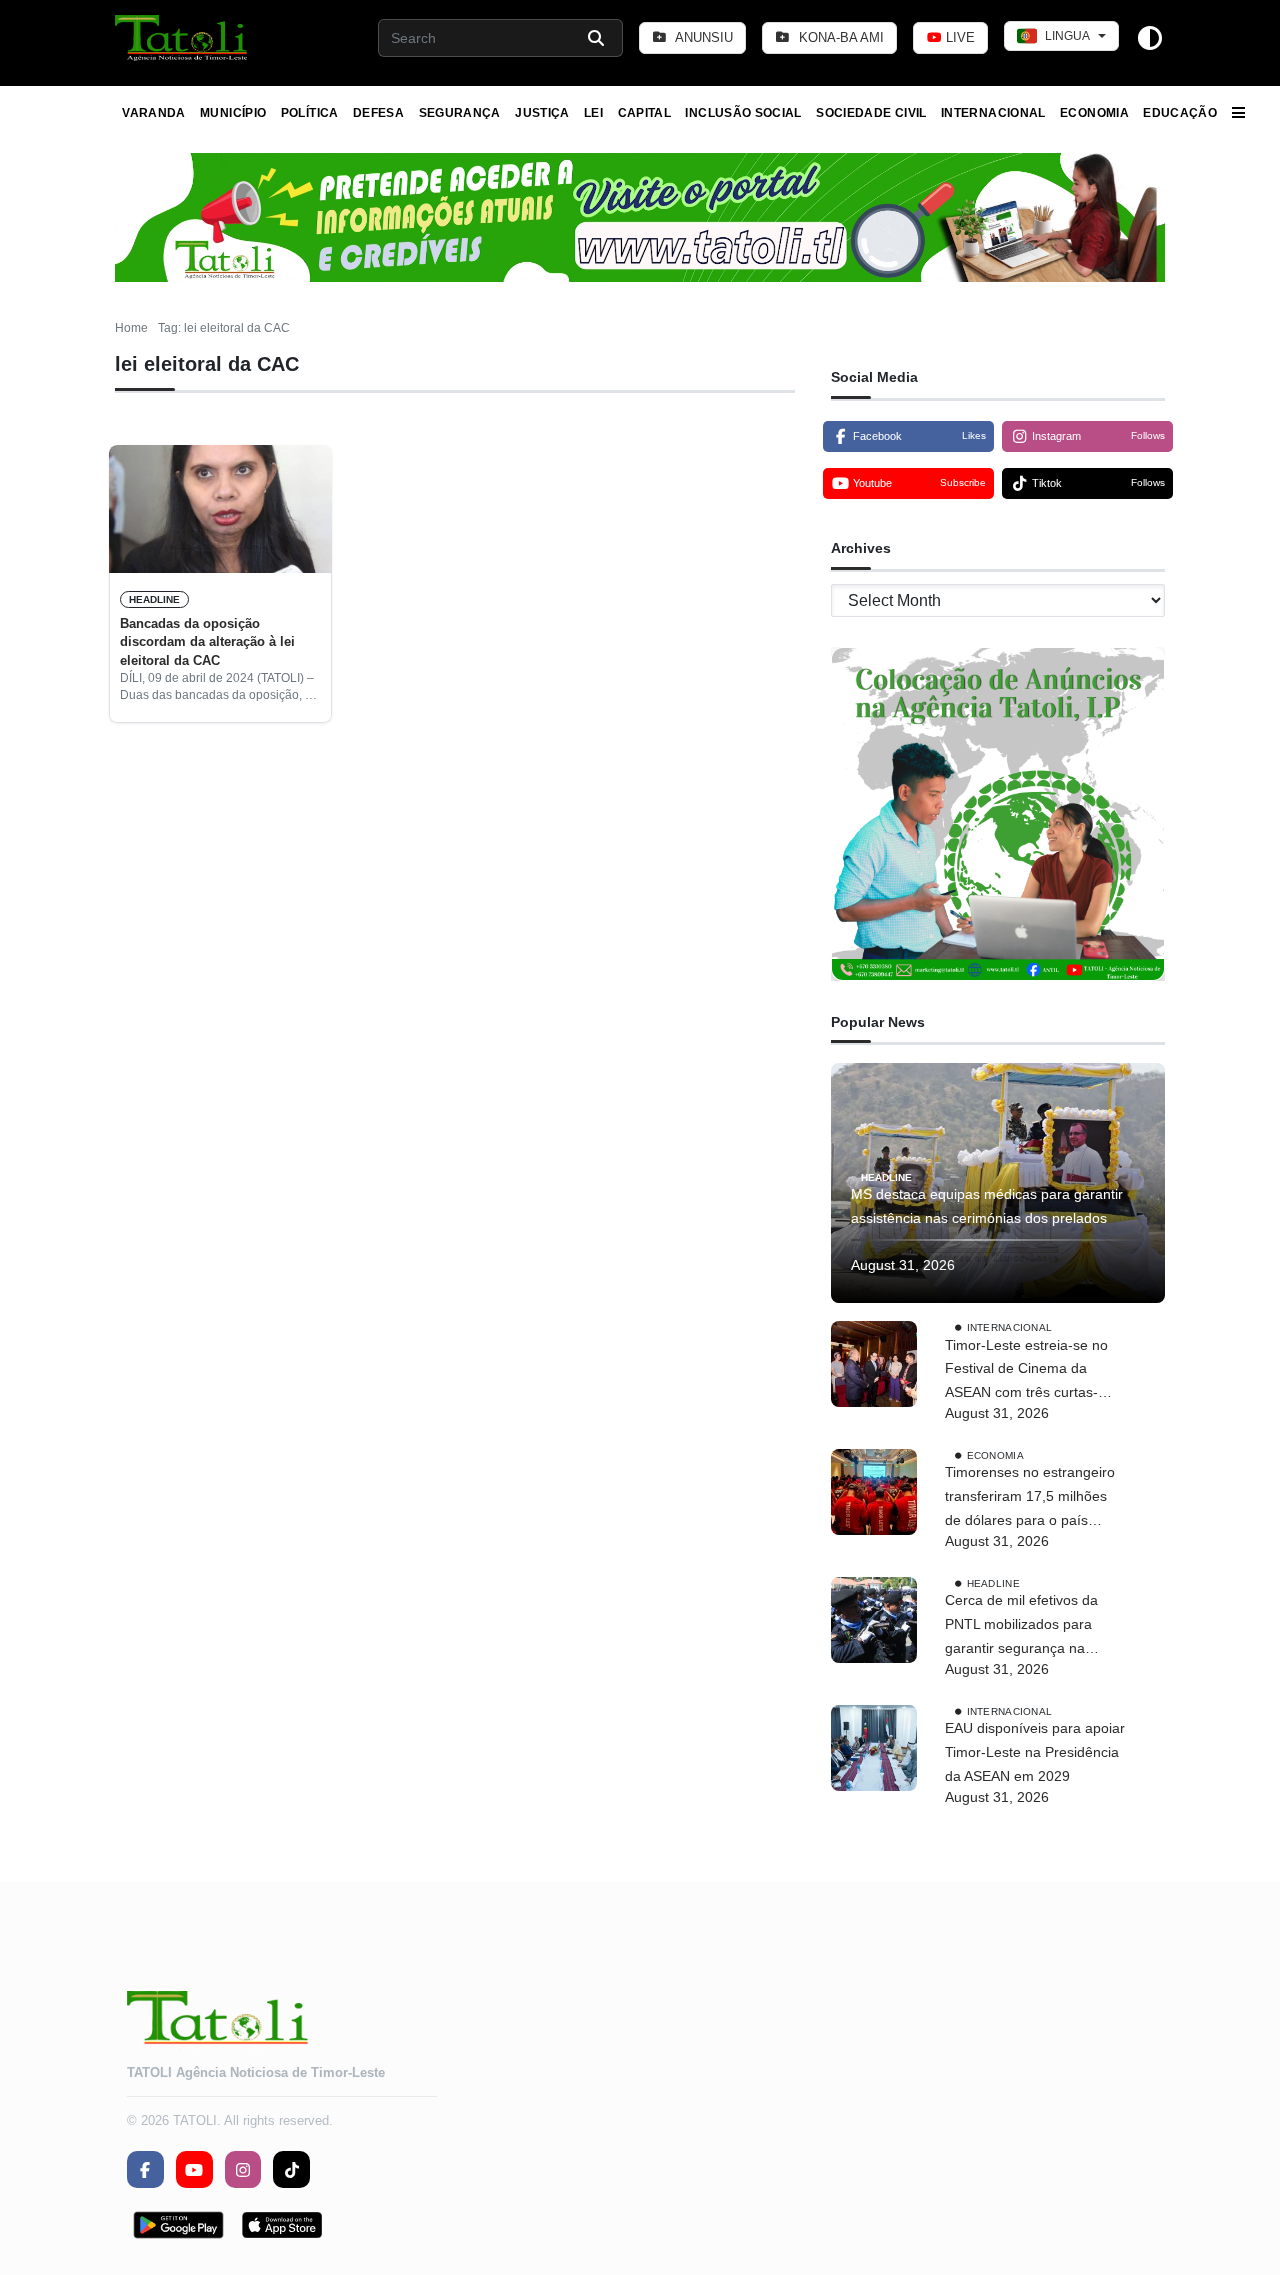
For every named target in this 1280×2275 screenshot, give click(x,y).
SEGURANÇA (460, 113)
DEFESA (378, 113)
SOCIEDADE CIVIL (871, 113)
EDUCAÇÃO (1180, 113)
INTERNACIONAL (993, 113)
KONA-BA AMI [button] (839, 37)
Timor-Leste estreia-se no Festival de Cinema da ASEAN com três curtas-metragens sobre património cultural (1034, 1371)
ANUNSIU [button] (702, 37)
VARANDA (154, 113)
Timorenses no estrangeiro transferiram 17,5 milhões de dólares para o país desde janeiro (1030, 1498)
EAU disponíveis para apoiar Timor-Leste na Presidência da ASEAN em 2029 (1035, 1752)
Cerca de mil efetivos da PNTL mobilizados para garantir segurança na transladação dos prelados (1029, 1626)
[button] (182, 38)
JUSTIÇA (542, 113)
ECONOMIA (1094, 113)
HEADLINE (154, 599)
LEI (593, 113)
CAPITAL (645, 113)
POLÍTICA (310, 113)
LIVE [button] (958, 37)
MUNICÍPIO (233, 113)
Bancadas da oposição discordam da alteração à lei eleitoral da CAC (207, 642)
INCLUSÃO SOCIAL (743, 113)
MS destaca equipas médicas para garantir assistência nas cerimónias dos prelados (987, 1206)
